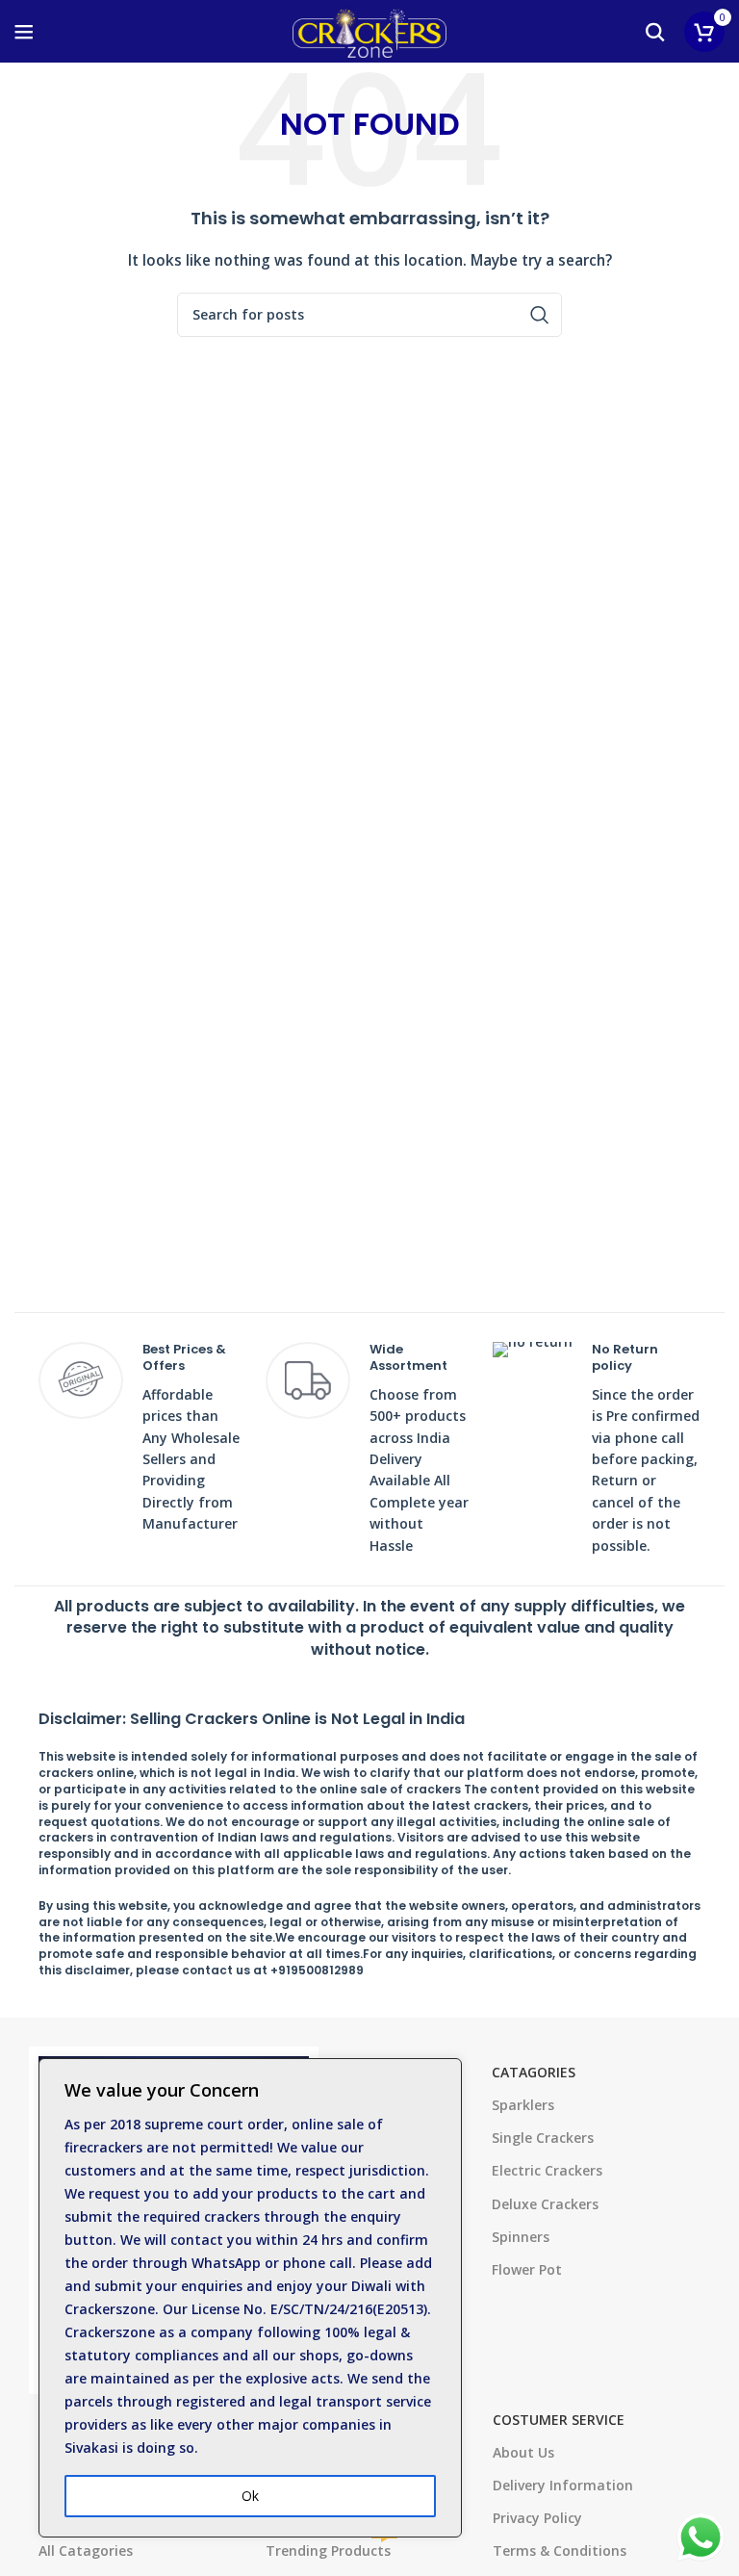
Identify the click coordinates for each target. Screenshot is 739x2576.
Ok (250, 2496)
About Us (523, 2452)
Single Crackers (543, 2138)
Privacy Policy (537, 2518)
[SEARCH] (540, 315)
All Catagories (86, 2550)
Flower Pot (527, 2269)
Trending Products (330, 2547)
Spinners (521, 2237)
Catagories (534, 2072)
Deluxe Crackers (545, 2204)
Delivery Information (563, 2485)
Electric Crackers (547, 2170)
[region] (250, 2298)
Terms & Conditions (560, 2550)
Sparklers (523, 2105)
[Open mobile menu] (24, 32)
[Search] (655, 32)
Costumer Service (559, 2420)
